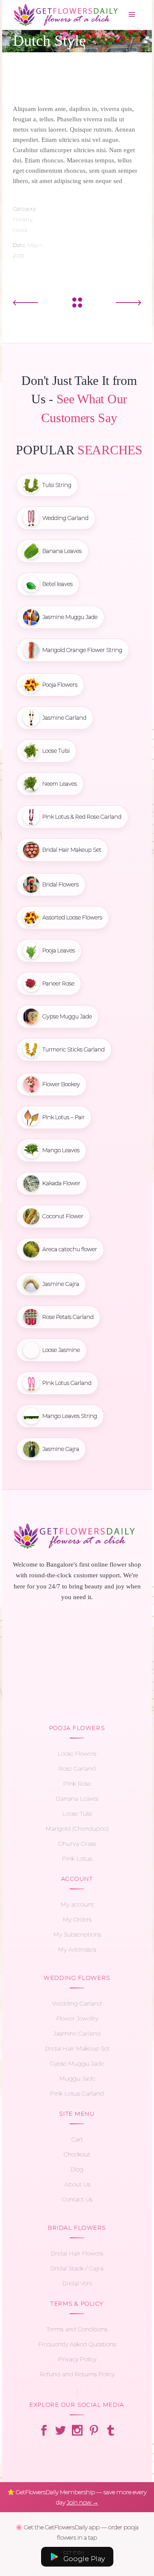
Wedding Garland (77, 2003)
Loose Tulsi (77, 1813)
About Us (77, 2184)
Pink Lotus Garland (77, 2093)
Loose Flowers (77, 1753)
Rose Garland (77, 1768)
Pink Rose (77, 1783)
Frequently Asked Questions (77, 2344)
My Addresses (77, 1949)
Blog (77, 2169)
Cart (77, 2139)
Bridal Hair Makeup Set (77, 2048)
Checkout (77, 2154)
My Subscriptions (77, 1934)
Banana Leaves (77, 1798)
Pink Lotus (77, 1858)
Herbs (20, 230)
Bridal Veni (77, 2283)
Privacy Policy (77, 2359)
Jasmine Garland (77, 2033)
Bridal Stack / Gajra (77, 2268)
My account (77, 1904)
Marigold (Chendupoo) (77, 1828)
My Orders (77, 1919)
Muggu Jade (77, 2078)
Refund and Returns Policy (77, 2374)
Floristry (23, 219)
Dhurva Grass (77, 1843)
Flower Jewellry (77, 2018)
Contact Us (77, 2199)
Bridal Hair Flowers (77, 2253)
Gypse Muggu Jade (77, 2063)
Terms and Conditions (77, 2329)
